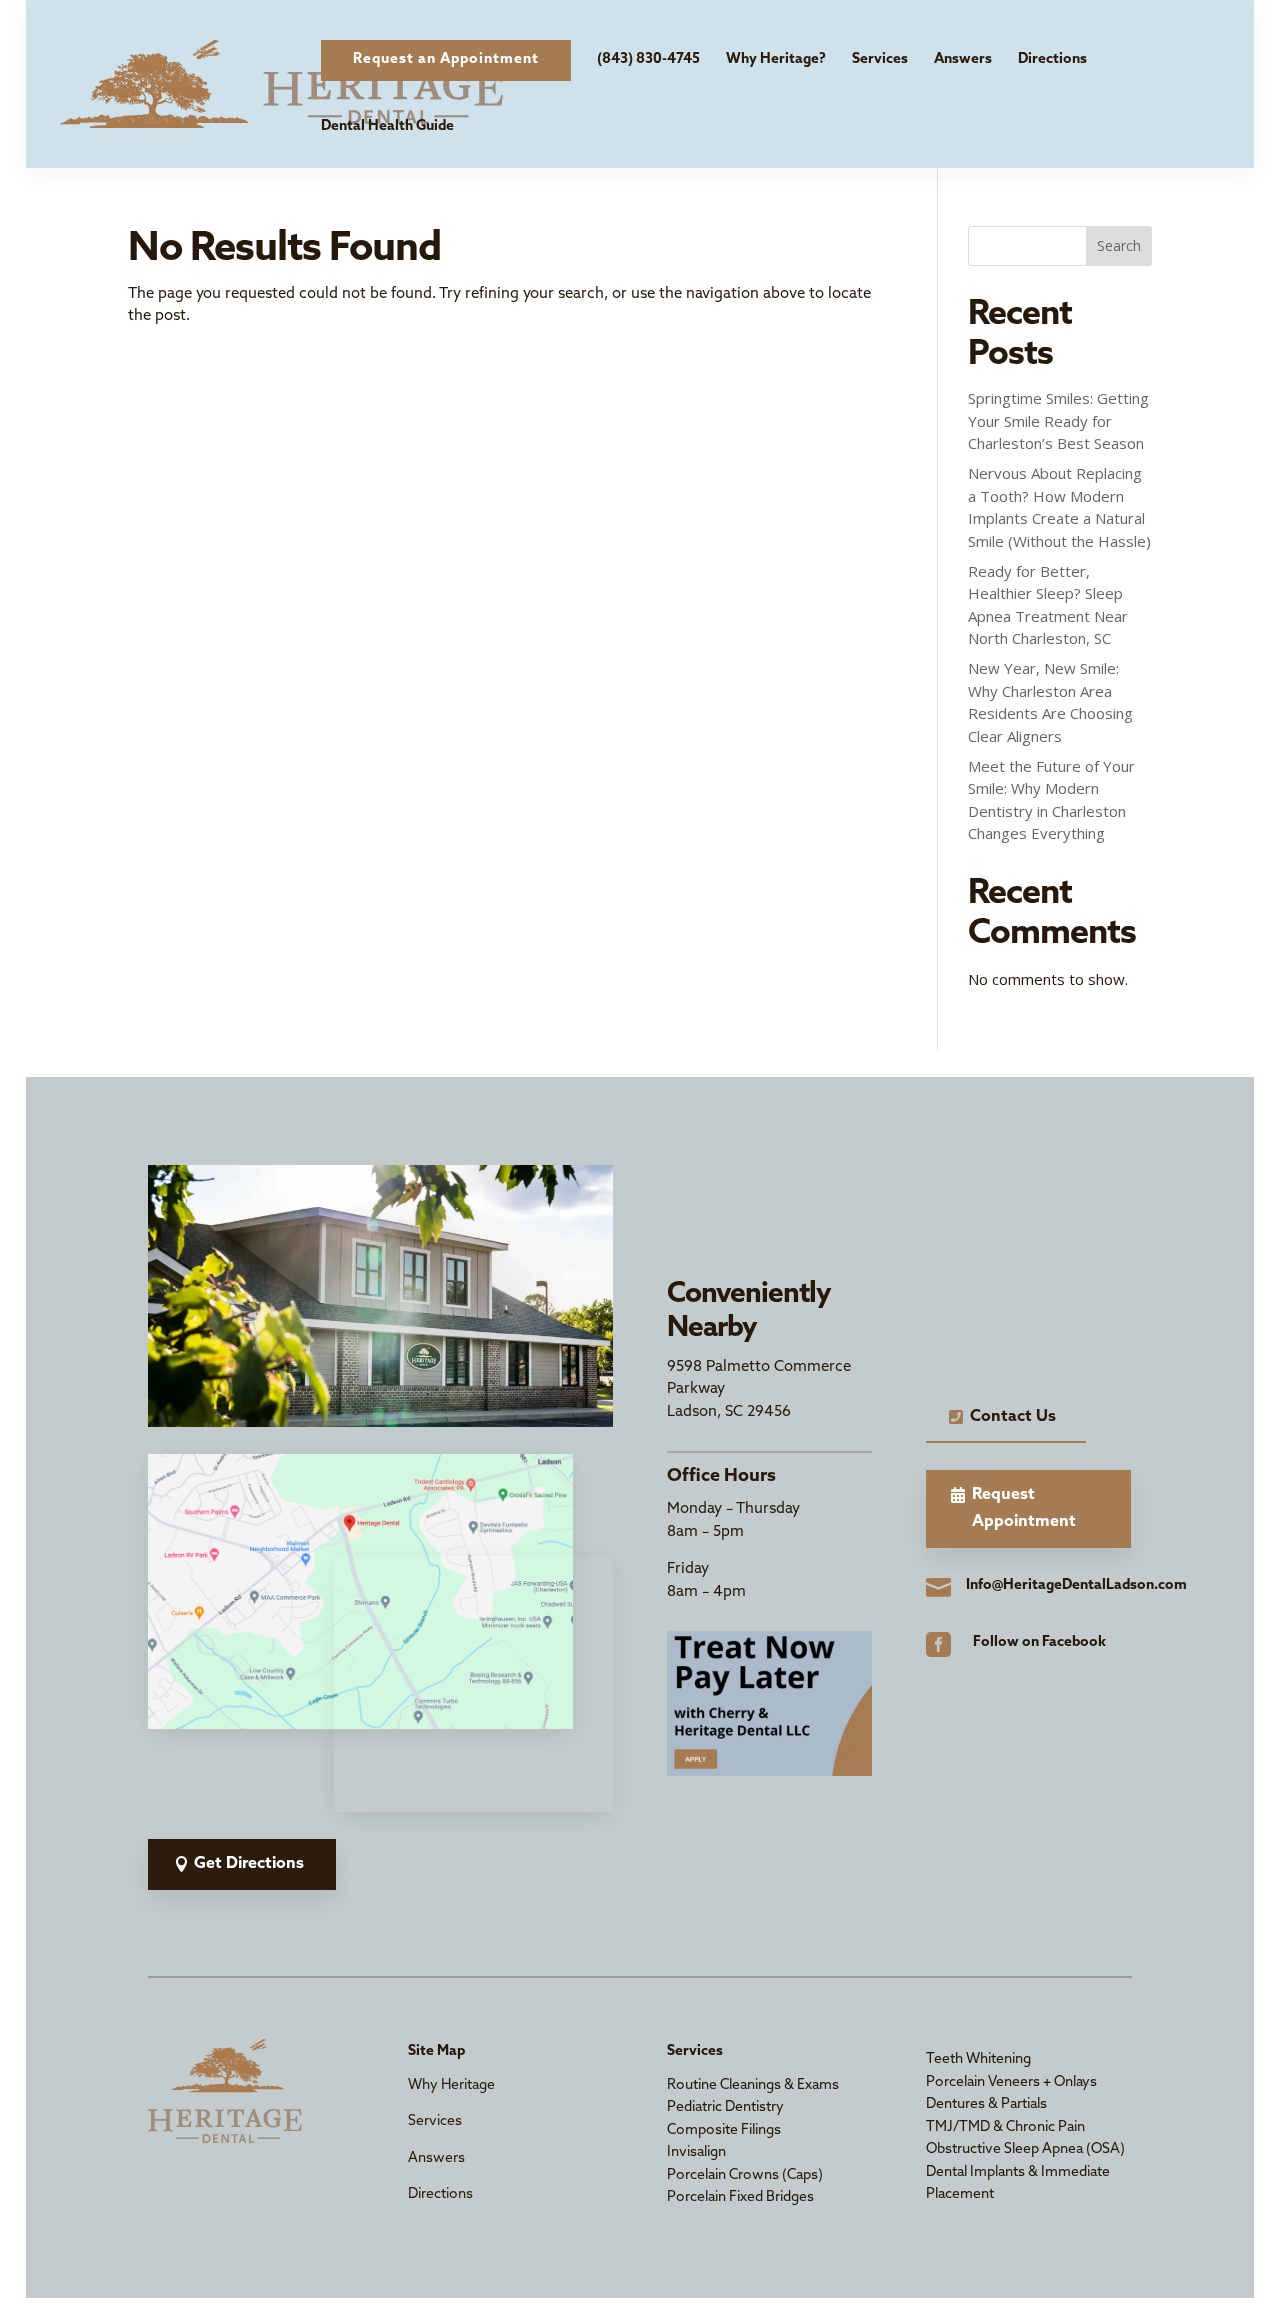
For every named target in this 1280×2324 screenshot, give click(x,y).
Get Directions (249, 1864)
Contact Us (1013, 1417)
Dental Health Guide (387, 126)
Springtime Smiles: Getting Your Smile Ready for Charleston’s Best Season (1058, 420)
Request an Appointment (446, 59)
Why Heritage (451, 2085)
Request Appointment (1024, 1508)
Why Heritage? (776, 59)
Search (1119, 245)
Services (880, 59)
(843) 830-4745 (648, 59)
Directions (1052, 59)
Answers (963, 59)
